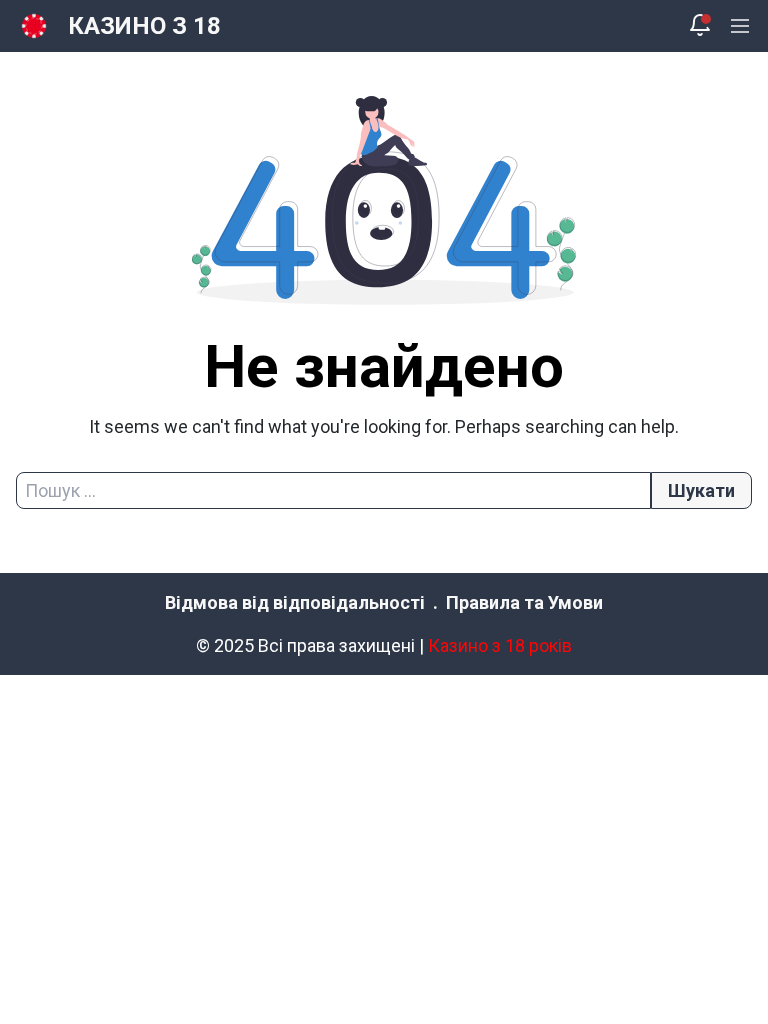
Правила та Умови (524, 602)
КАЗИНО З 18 (144, 26)
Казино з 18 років (500, 645)
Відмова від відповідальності (295, 602)
